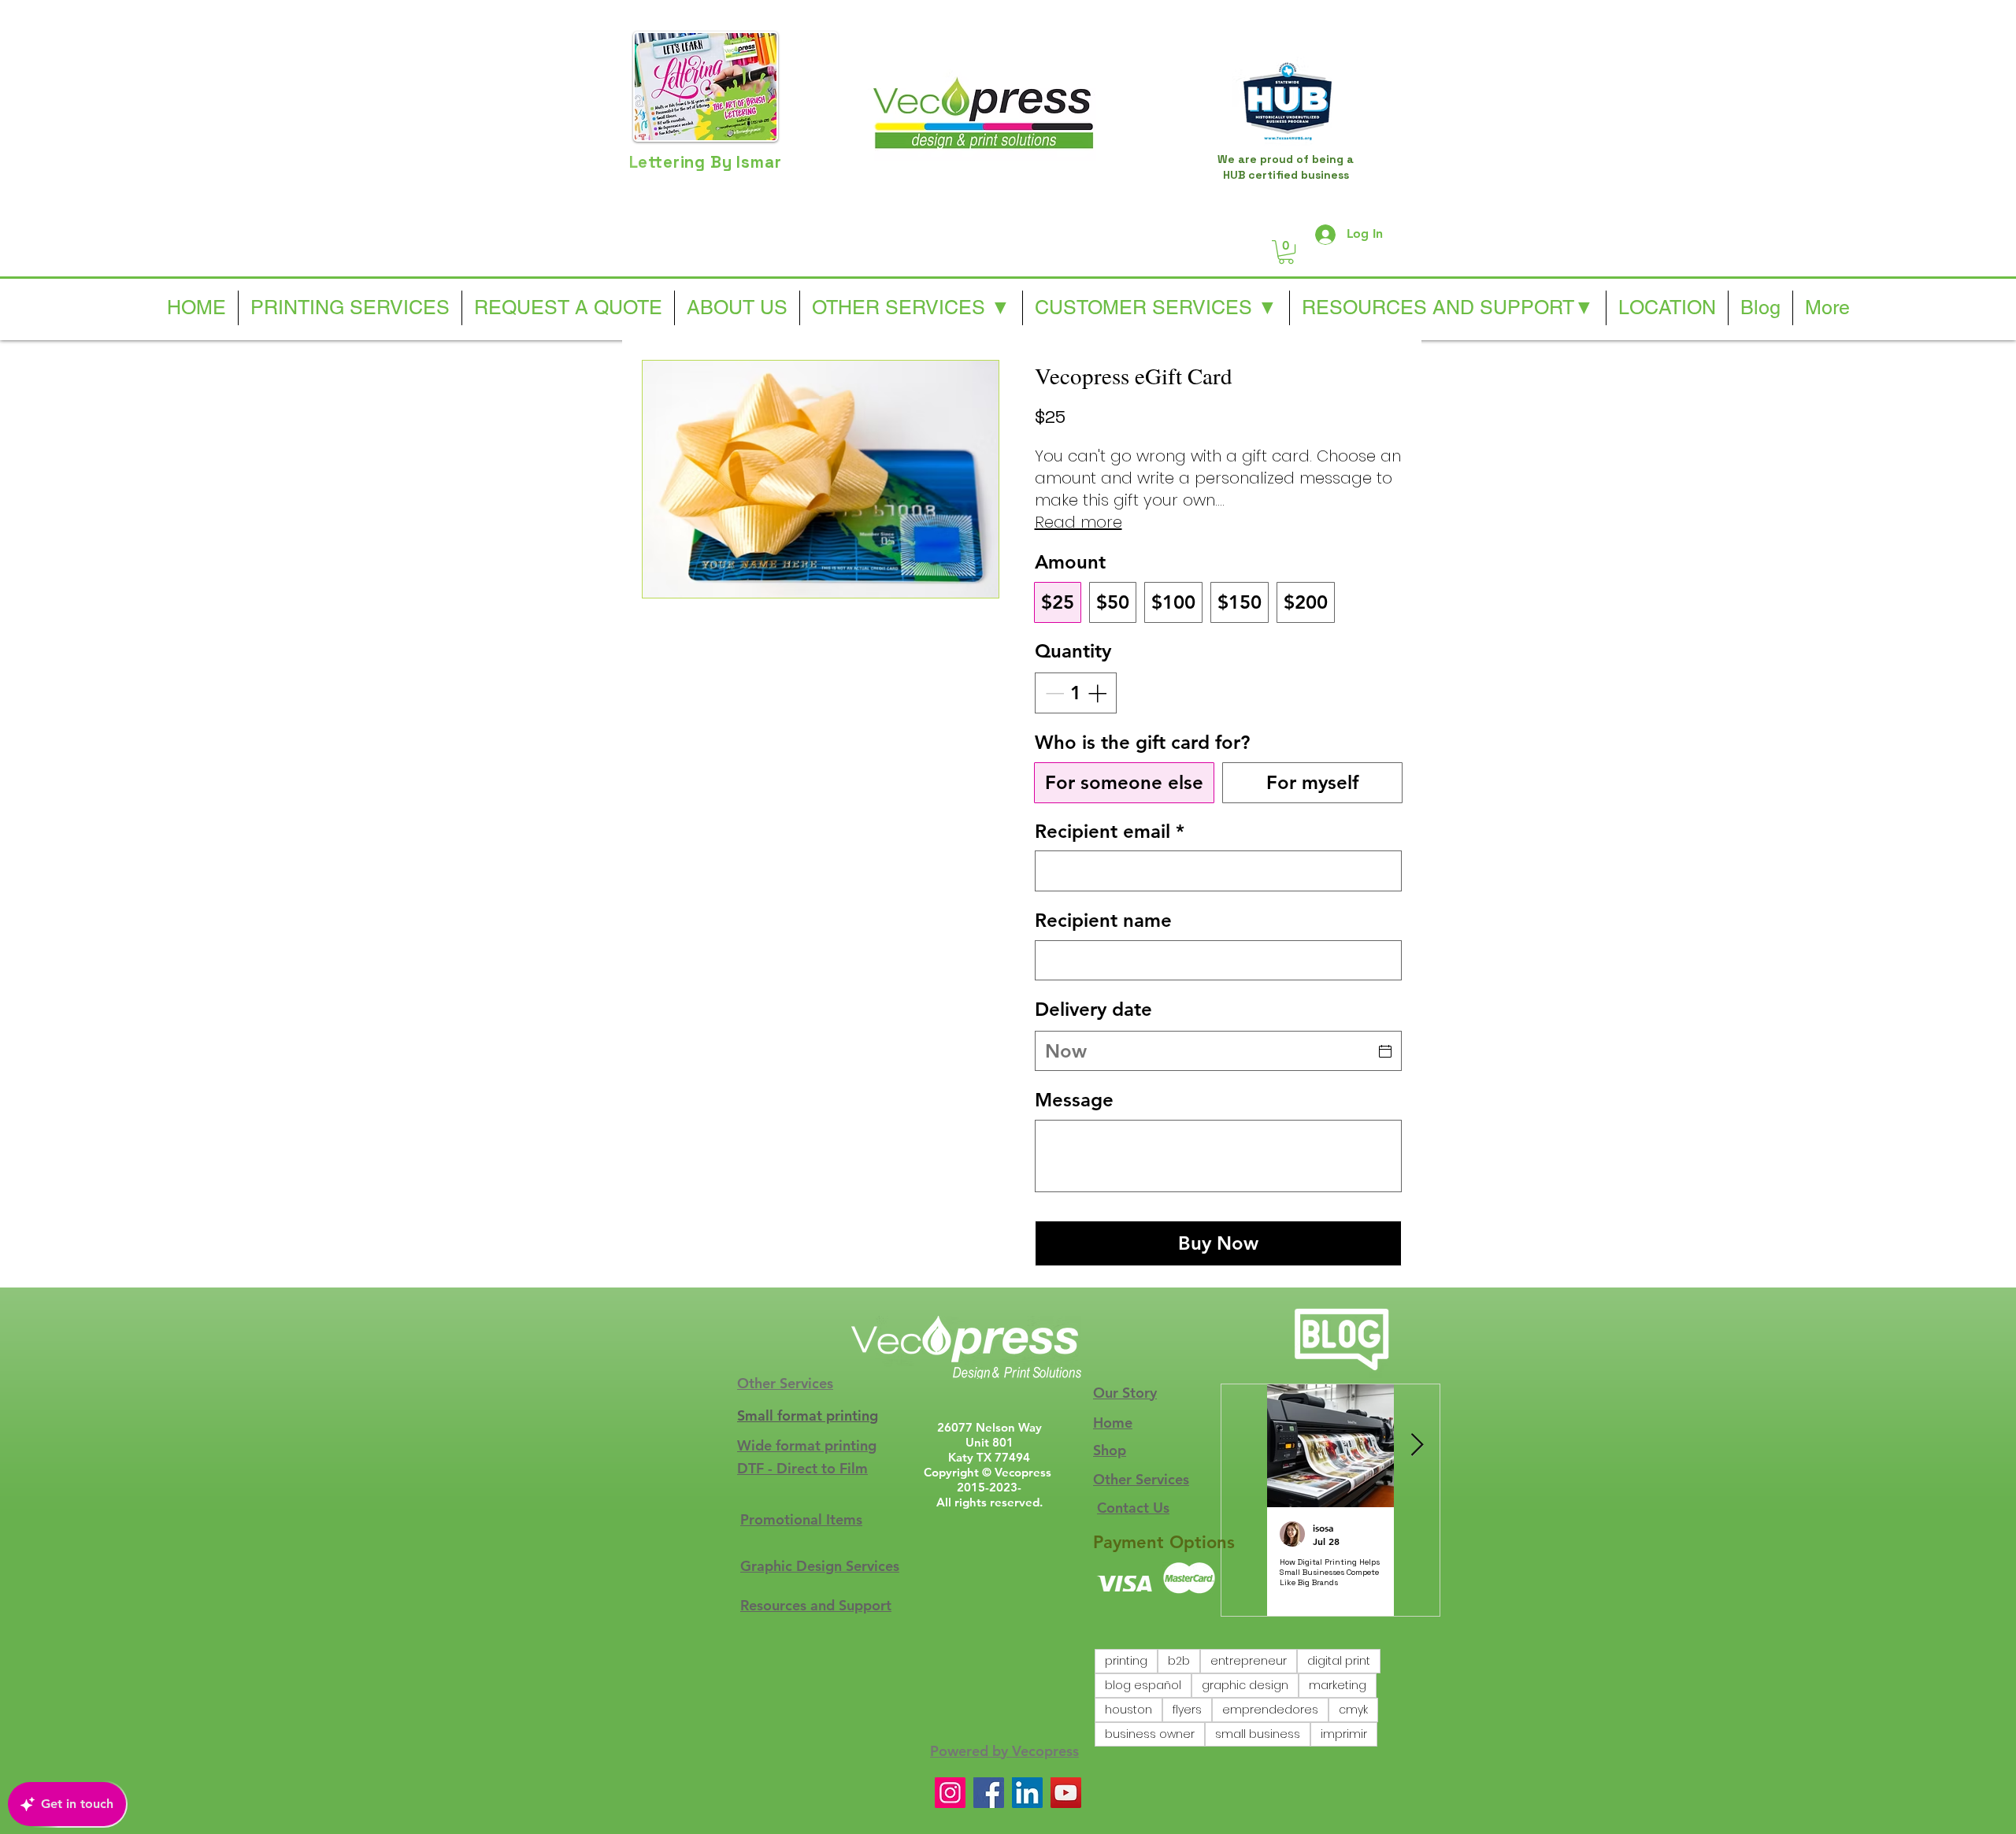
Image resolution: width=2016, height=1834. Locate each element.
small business (1258, 1734)
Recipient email (1110, 831)
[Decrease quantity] (1053, 693)
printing (1126, 1661)
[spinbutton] (1076, 693)
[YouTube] (1066, 1793)
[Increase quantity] (1099, 693)
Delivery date (1093, 1009)
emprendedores (1270, 1710)
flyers (1187, 1710)
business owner (1150, 1734)
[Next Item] (1417, 1445)
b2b (1179, 1661)
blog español (1143, 1685)
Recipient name (1103, 920)
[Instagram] (950, 1793)
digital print (1339, 1661)
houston (1128, 1710)
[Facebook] (989, 1793)
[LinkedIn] (1027, 1793)
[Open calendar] (1385, 1051)
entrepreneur (1249, 1661)
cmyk (1353, 1710)
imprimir (1344, 1734)
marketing (1338, 1685)
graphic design (1245, 1685)
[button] (1286, 252)
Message (1074, 1100)
